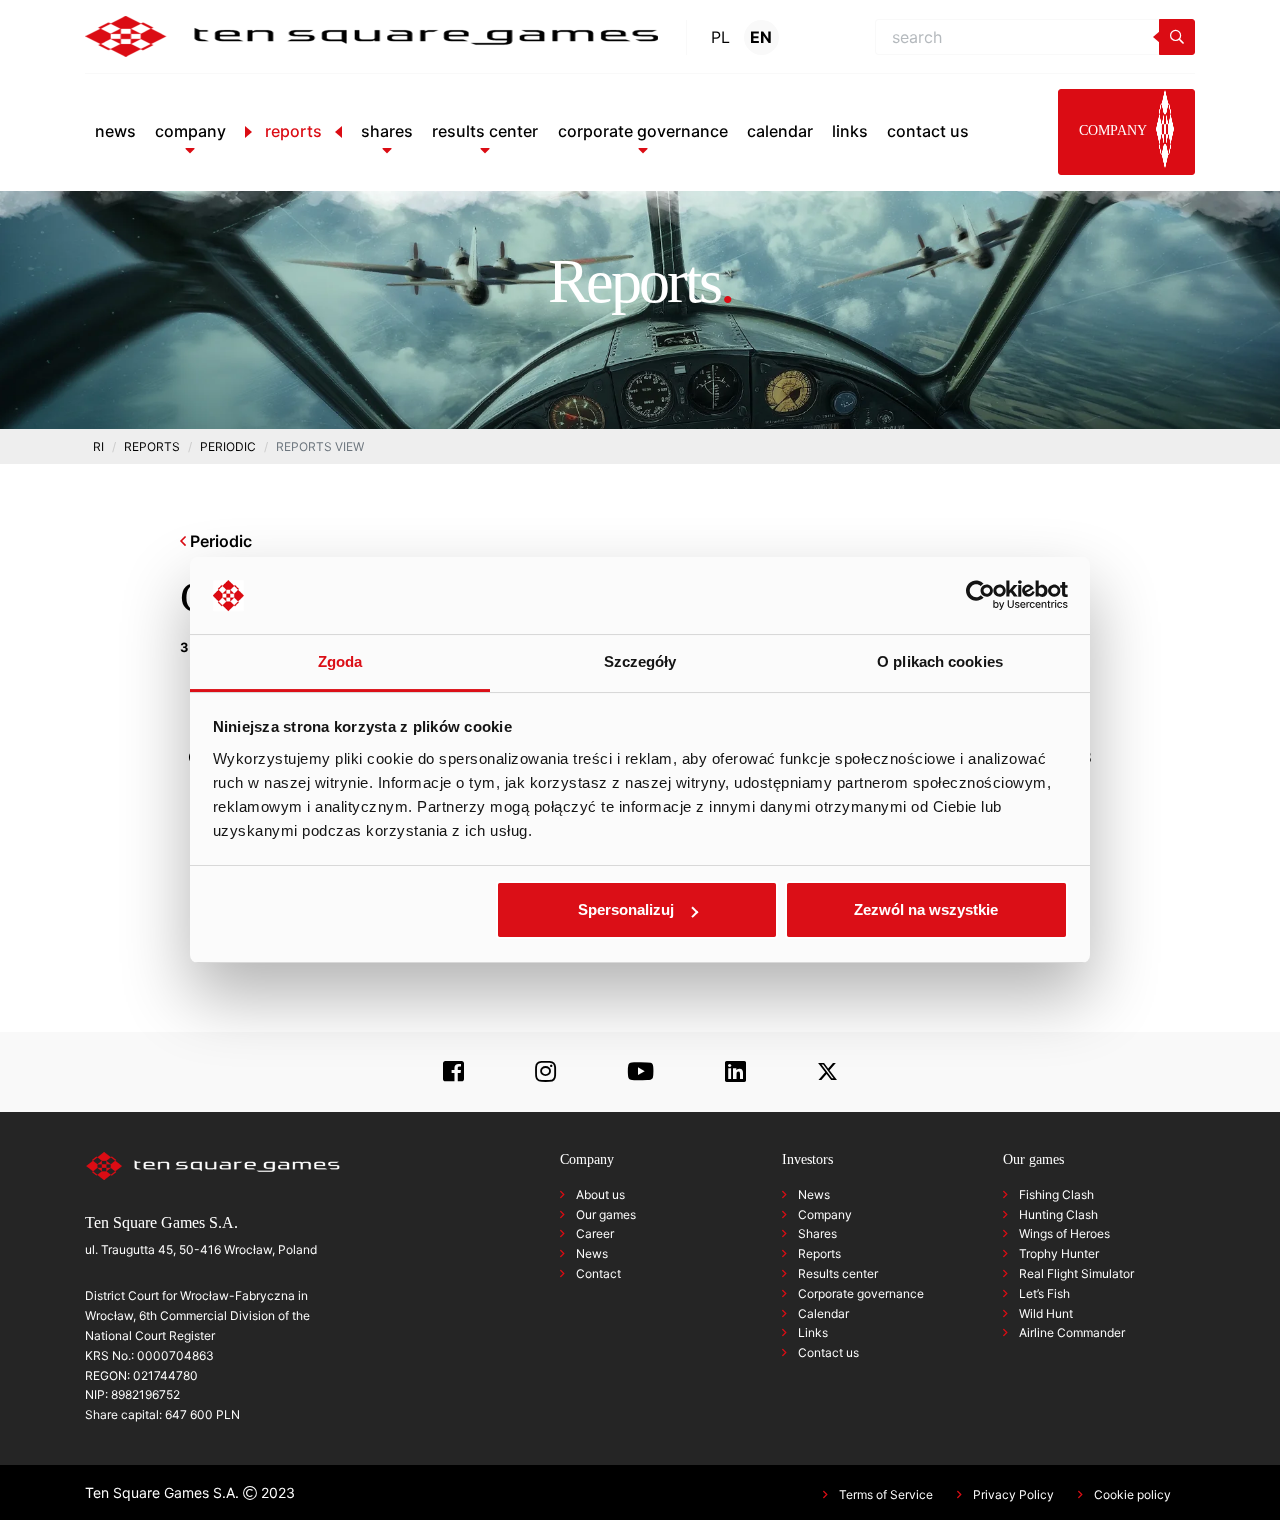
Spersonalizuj (626, 909)
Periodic (219, 541)
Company (825, 1214)
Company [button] (1114, 130)
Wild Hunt (1046, 1313)
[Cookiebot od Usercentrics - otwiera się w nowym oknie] (980, 596)
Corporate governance (861, 1293)
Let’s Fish (1044, 1293)
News (592, 1253)
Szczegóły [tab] (640, 661)
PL (720, 37)
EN (761, 37)
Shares (817, 1233)
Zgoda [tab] (340, 661)
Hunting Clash (1058, 1214)
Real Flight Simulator (1076, 1273)
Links (813, 1332)
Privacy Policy (1013, 1494)
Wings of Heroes (1064, 1233)
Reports (819, 1253)
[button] (190, 131)
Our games (606, 1214)
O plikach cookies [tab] (940, 661)
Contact (598, 1273)
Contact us (828, 1352)
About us (600, 1194)
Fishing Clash (1056, 1194)
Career (595, 1233)
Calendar (823, 1313)
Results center (838, 1273)
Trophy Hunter (1059, 1253)
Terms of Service (886, 1494)
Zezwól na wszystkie (926, 909)
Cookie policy (1132, 1494)
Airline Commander (1072, 1332)
